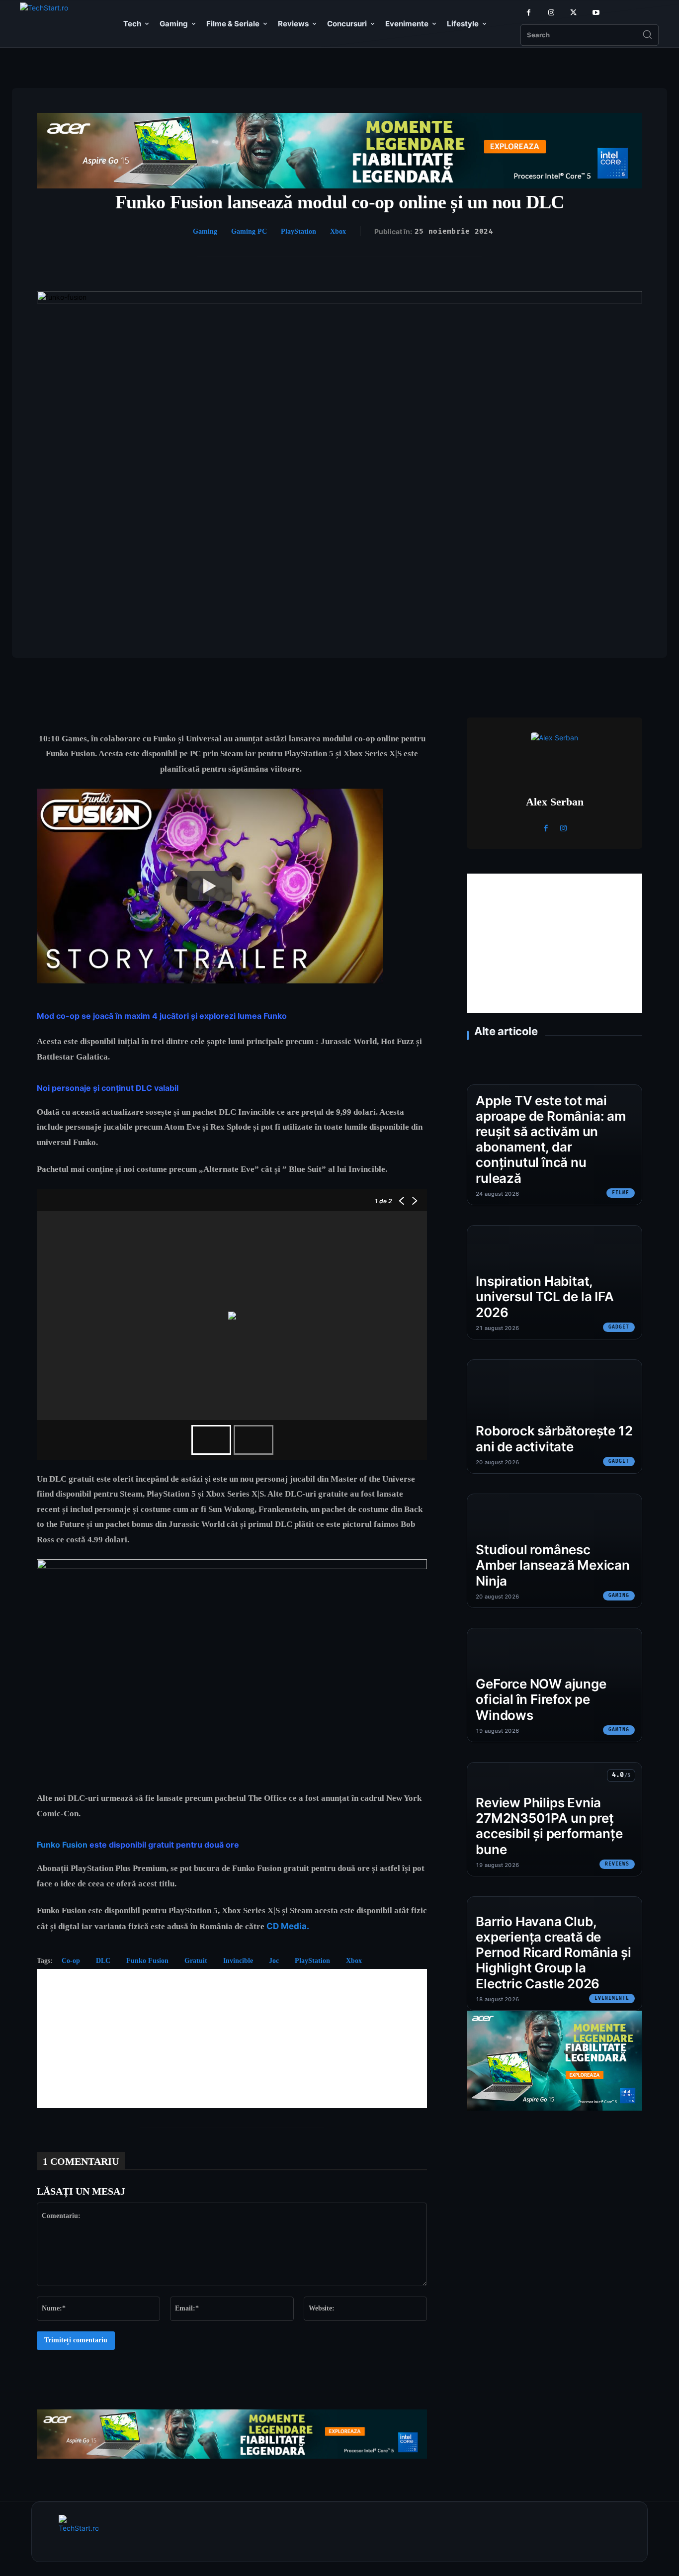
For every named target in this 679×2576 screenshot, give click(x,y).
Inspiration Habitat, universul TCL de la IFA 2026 (545, 1296)
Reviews (617, 1864)
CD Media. (289, 1926)
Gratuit (196, 1961)
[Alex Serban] (555, 756)
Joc (274, 1961)
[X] (573, 13)
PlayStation (298, 231)
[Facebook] (529, 13)
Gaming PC (249, 231)
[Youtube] (596, 13)
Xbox (338, 231)
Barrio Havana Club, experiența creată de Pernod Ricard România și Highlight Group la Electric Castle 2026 (553, 1953)
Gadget (619, 1327)
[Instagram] (551, 13)
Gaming (205, 231)
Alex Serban (555, 802)
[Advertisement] (232, 2039)
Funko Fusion (62, 1845)
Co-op (71, 1961)
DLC (103, 1961)
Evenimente (612, 1998)
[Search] (647, 35)
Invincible (238, 1961)
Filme (621, 1193)
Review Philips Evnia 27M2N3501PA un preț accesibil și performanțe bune (549, 1826)
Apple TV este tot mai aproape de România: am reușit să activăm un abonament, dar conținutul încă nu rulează (551, 1139)
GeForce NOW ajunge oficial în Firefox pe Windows (541, 1699)
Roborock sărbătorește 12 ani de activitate (554, 1438)
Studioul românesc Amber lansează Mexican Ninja (552, 1565)
